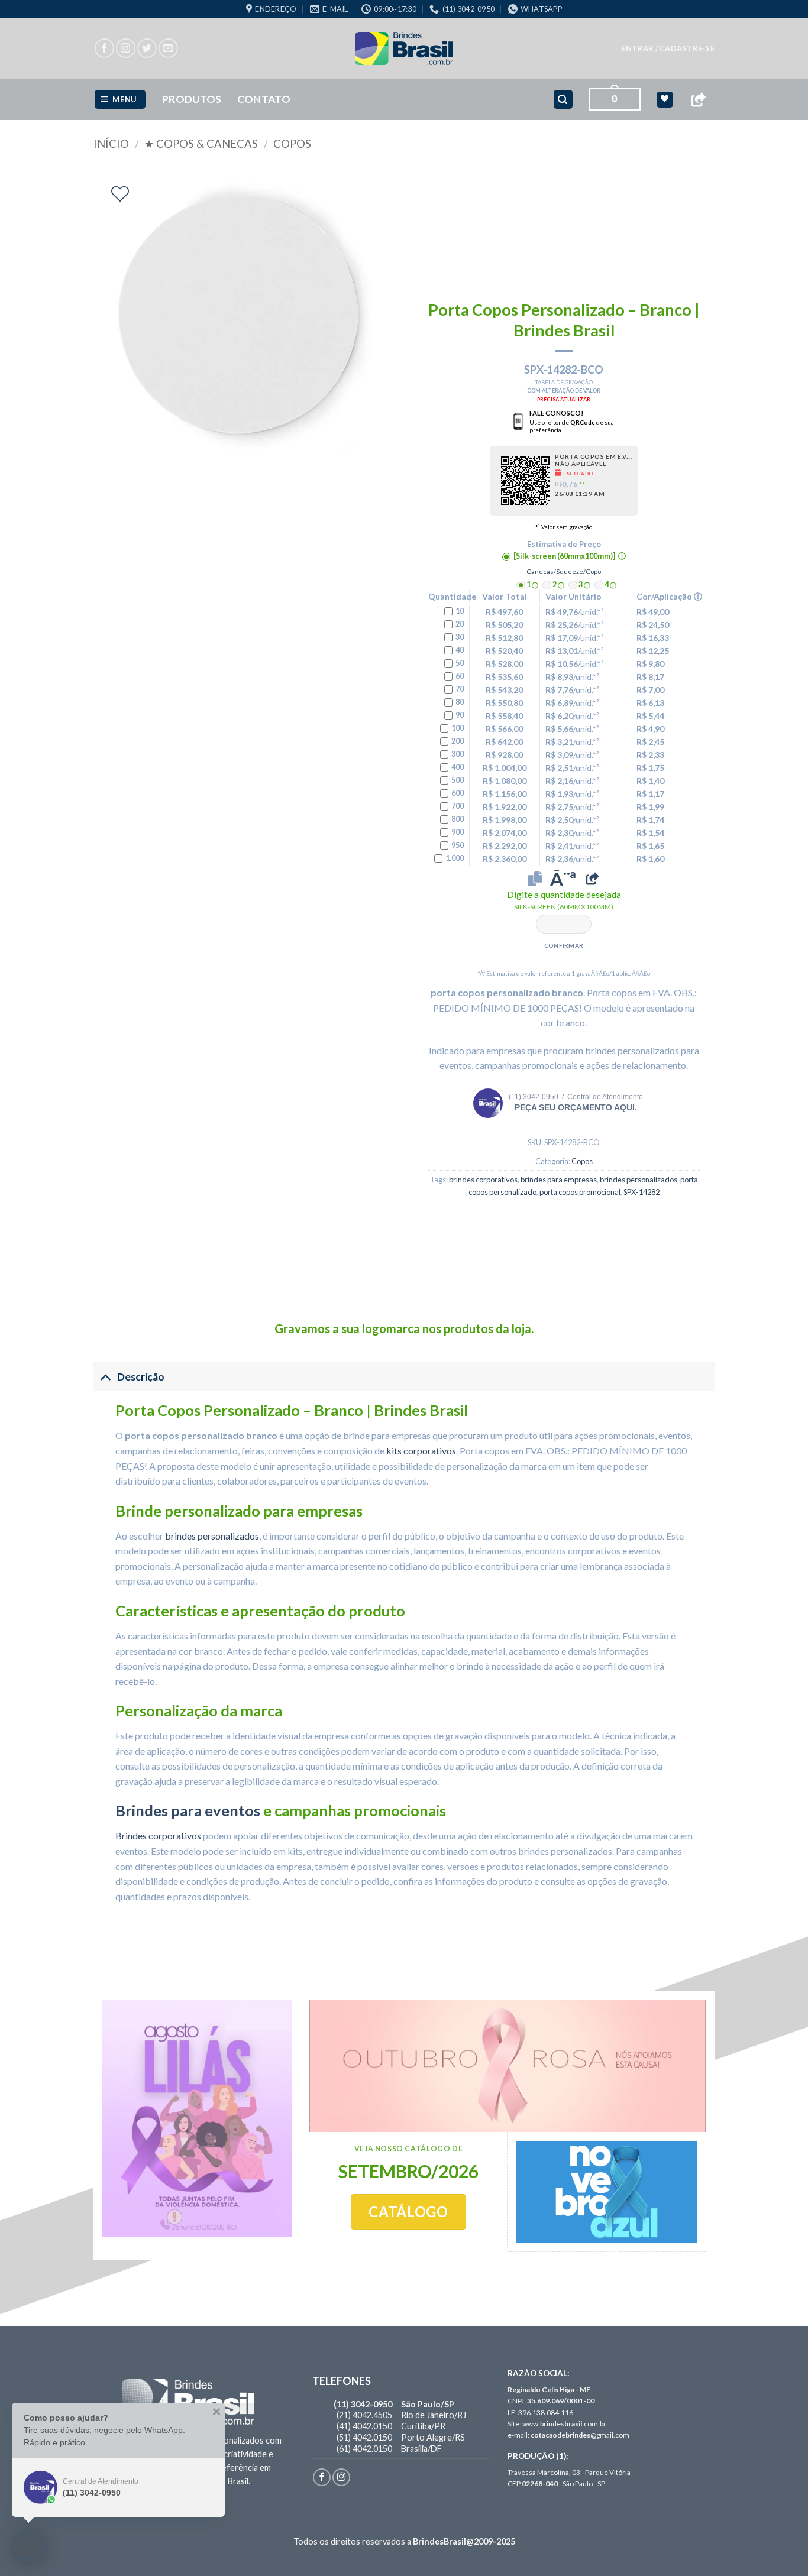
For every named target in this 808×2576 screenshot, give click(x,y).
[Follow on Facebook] (104, 48)
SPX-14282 (641, 1192)
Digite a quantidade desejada (564, 900)
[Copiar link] (698, 100)
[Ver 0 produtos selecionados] (665, 100)
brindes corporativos (483, 1180)
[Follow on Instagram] (126, 48)
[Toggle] (105, 1377)
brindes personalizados (639, 1180)
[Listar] (120, 194)
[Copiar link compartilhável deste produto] (592, 879)
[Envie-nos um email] (168, 48)
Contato (264, 99)
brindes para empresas (559, 1180)
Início (111, 144)
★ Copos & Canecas (201, 144)
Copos (292, 144)
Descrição (141, 1377)
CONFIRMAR (564, 945)
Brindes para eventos (188, 1810)
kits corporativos (421, 1451)
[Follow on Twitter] (147, 48)
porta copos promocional (580, 1192)
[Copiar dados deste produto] (535, 879)
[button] (668, 48)
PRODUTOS (192, 99)
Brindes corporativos (158, 1835)
